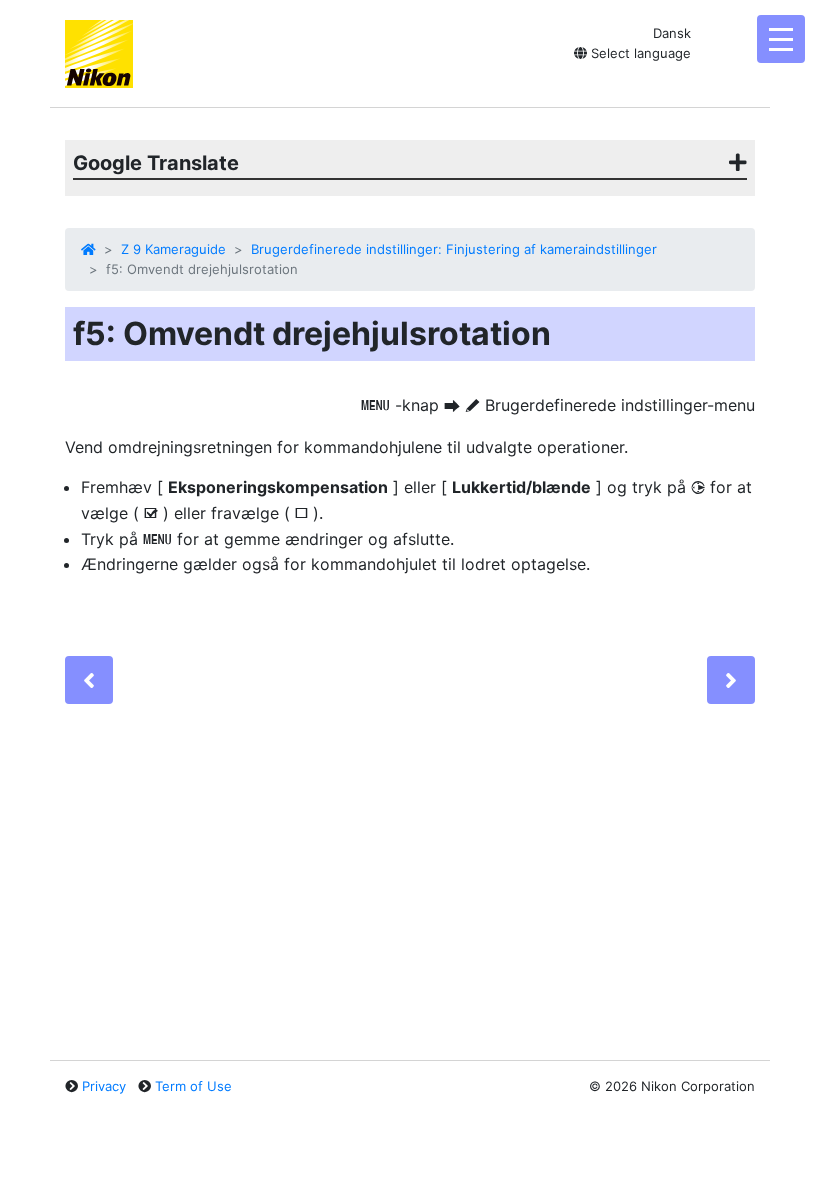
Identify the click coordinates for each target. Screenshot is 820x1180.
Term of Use (193, 1086)
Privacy (104, 1086)
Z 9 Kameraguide (173, 249)
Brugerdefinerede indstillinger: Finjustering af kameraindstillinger (454, 249)
